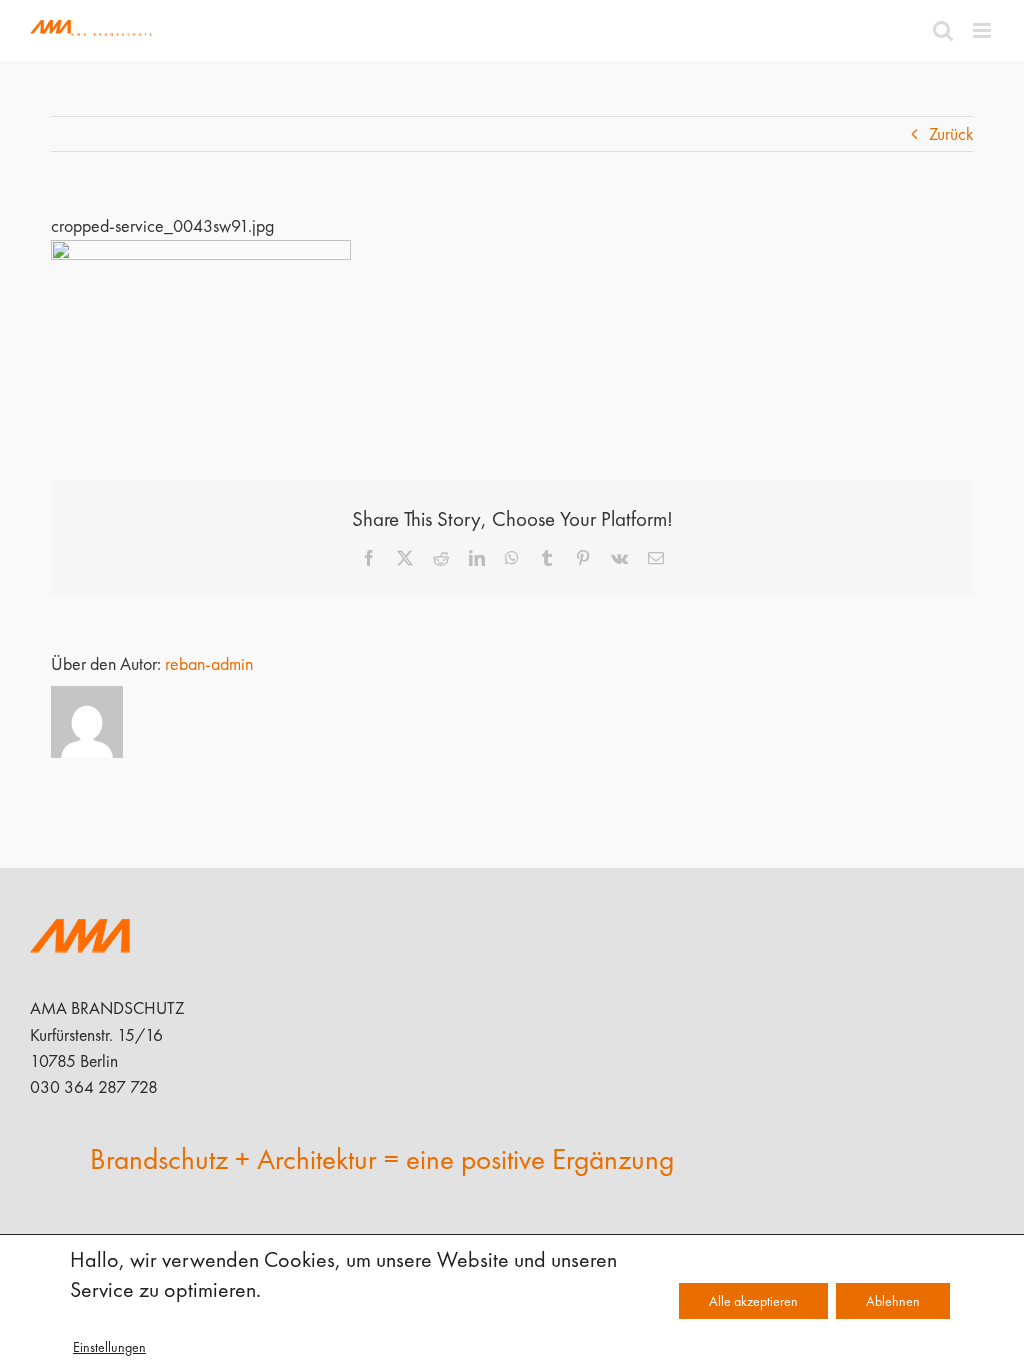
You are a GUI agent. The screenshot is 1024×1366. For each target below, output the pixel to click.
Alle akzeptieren (753, 1301)
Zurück (951, 134)
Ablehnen (893, 1301)
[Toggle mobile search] (943, 30)
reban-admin (209, 663)
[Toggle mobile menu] (983, 30)
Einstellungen (109, 1347)
